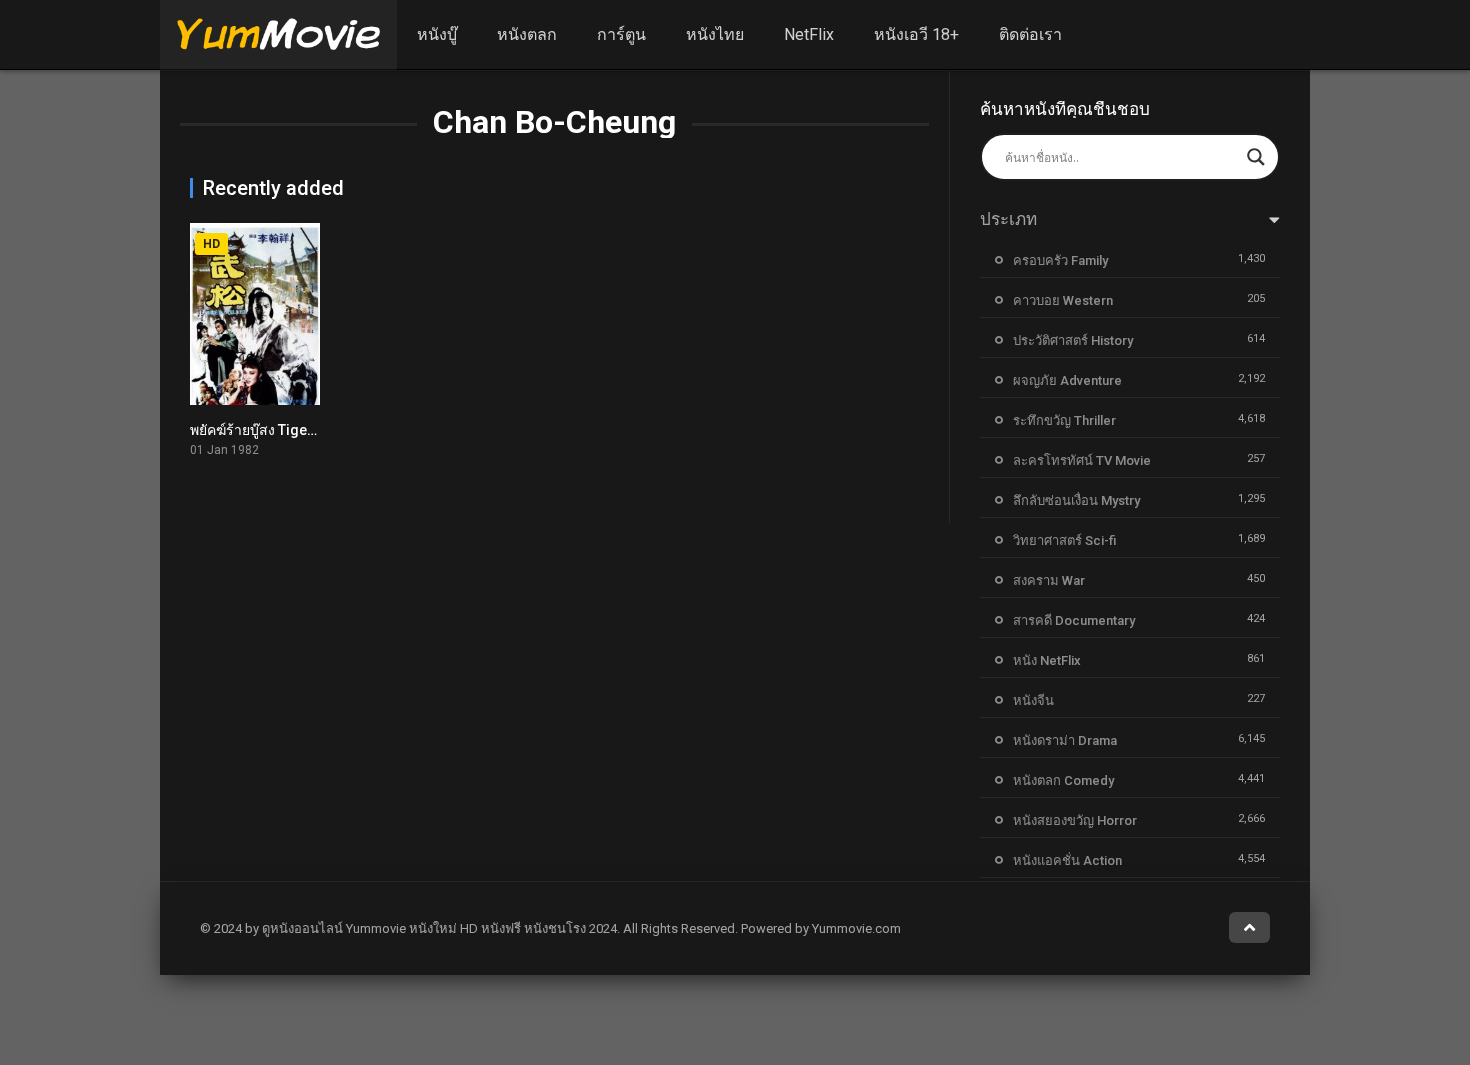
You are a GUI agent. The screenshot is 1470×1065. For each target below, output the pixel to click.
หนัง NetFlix (1047, 660)
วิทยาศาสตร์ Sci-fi (1064, 540)
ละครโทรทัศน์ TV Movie (1082, 460)
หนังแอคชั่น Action (1067, 860)
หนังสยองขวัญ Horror (1075, 820)
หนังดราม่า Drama (1065, 740)
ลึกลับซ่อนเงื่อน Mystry (1076, 500)
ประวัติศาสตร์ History (1073, 340)
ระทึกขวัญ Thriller (1064, 420)
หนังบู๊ (437, 34)
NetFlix (809, 34)
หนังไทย (715, 34)
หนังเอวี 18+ (916, 34)
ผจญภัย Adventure (1067, 380)
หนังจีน (1033, 700)
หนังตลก (527, 34)
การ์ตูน (621, 34)
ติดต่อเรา (1030, 34)
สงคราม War (1049, 580)
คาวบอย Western (1063, 300)
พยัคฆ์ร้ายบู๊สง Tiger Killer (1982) (293, 430)
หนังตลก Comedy (1063, 780)
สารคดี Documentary (1074, 620)
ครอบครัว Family (1060, 260)
